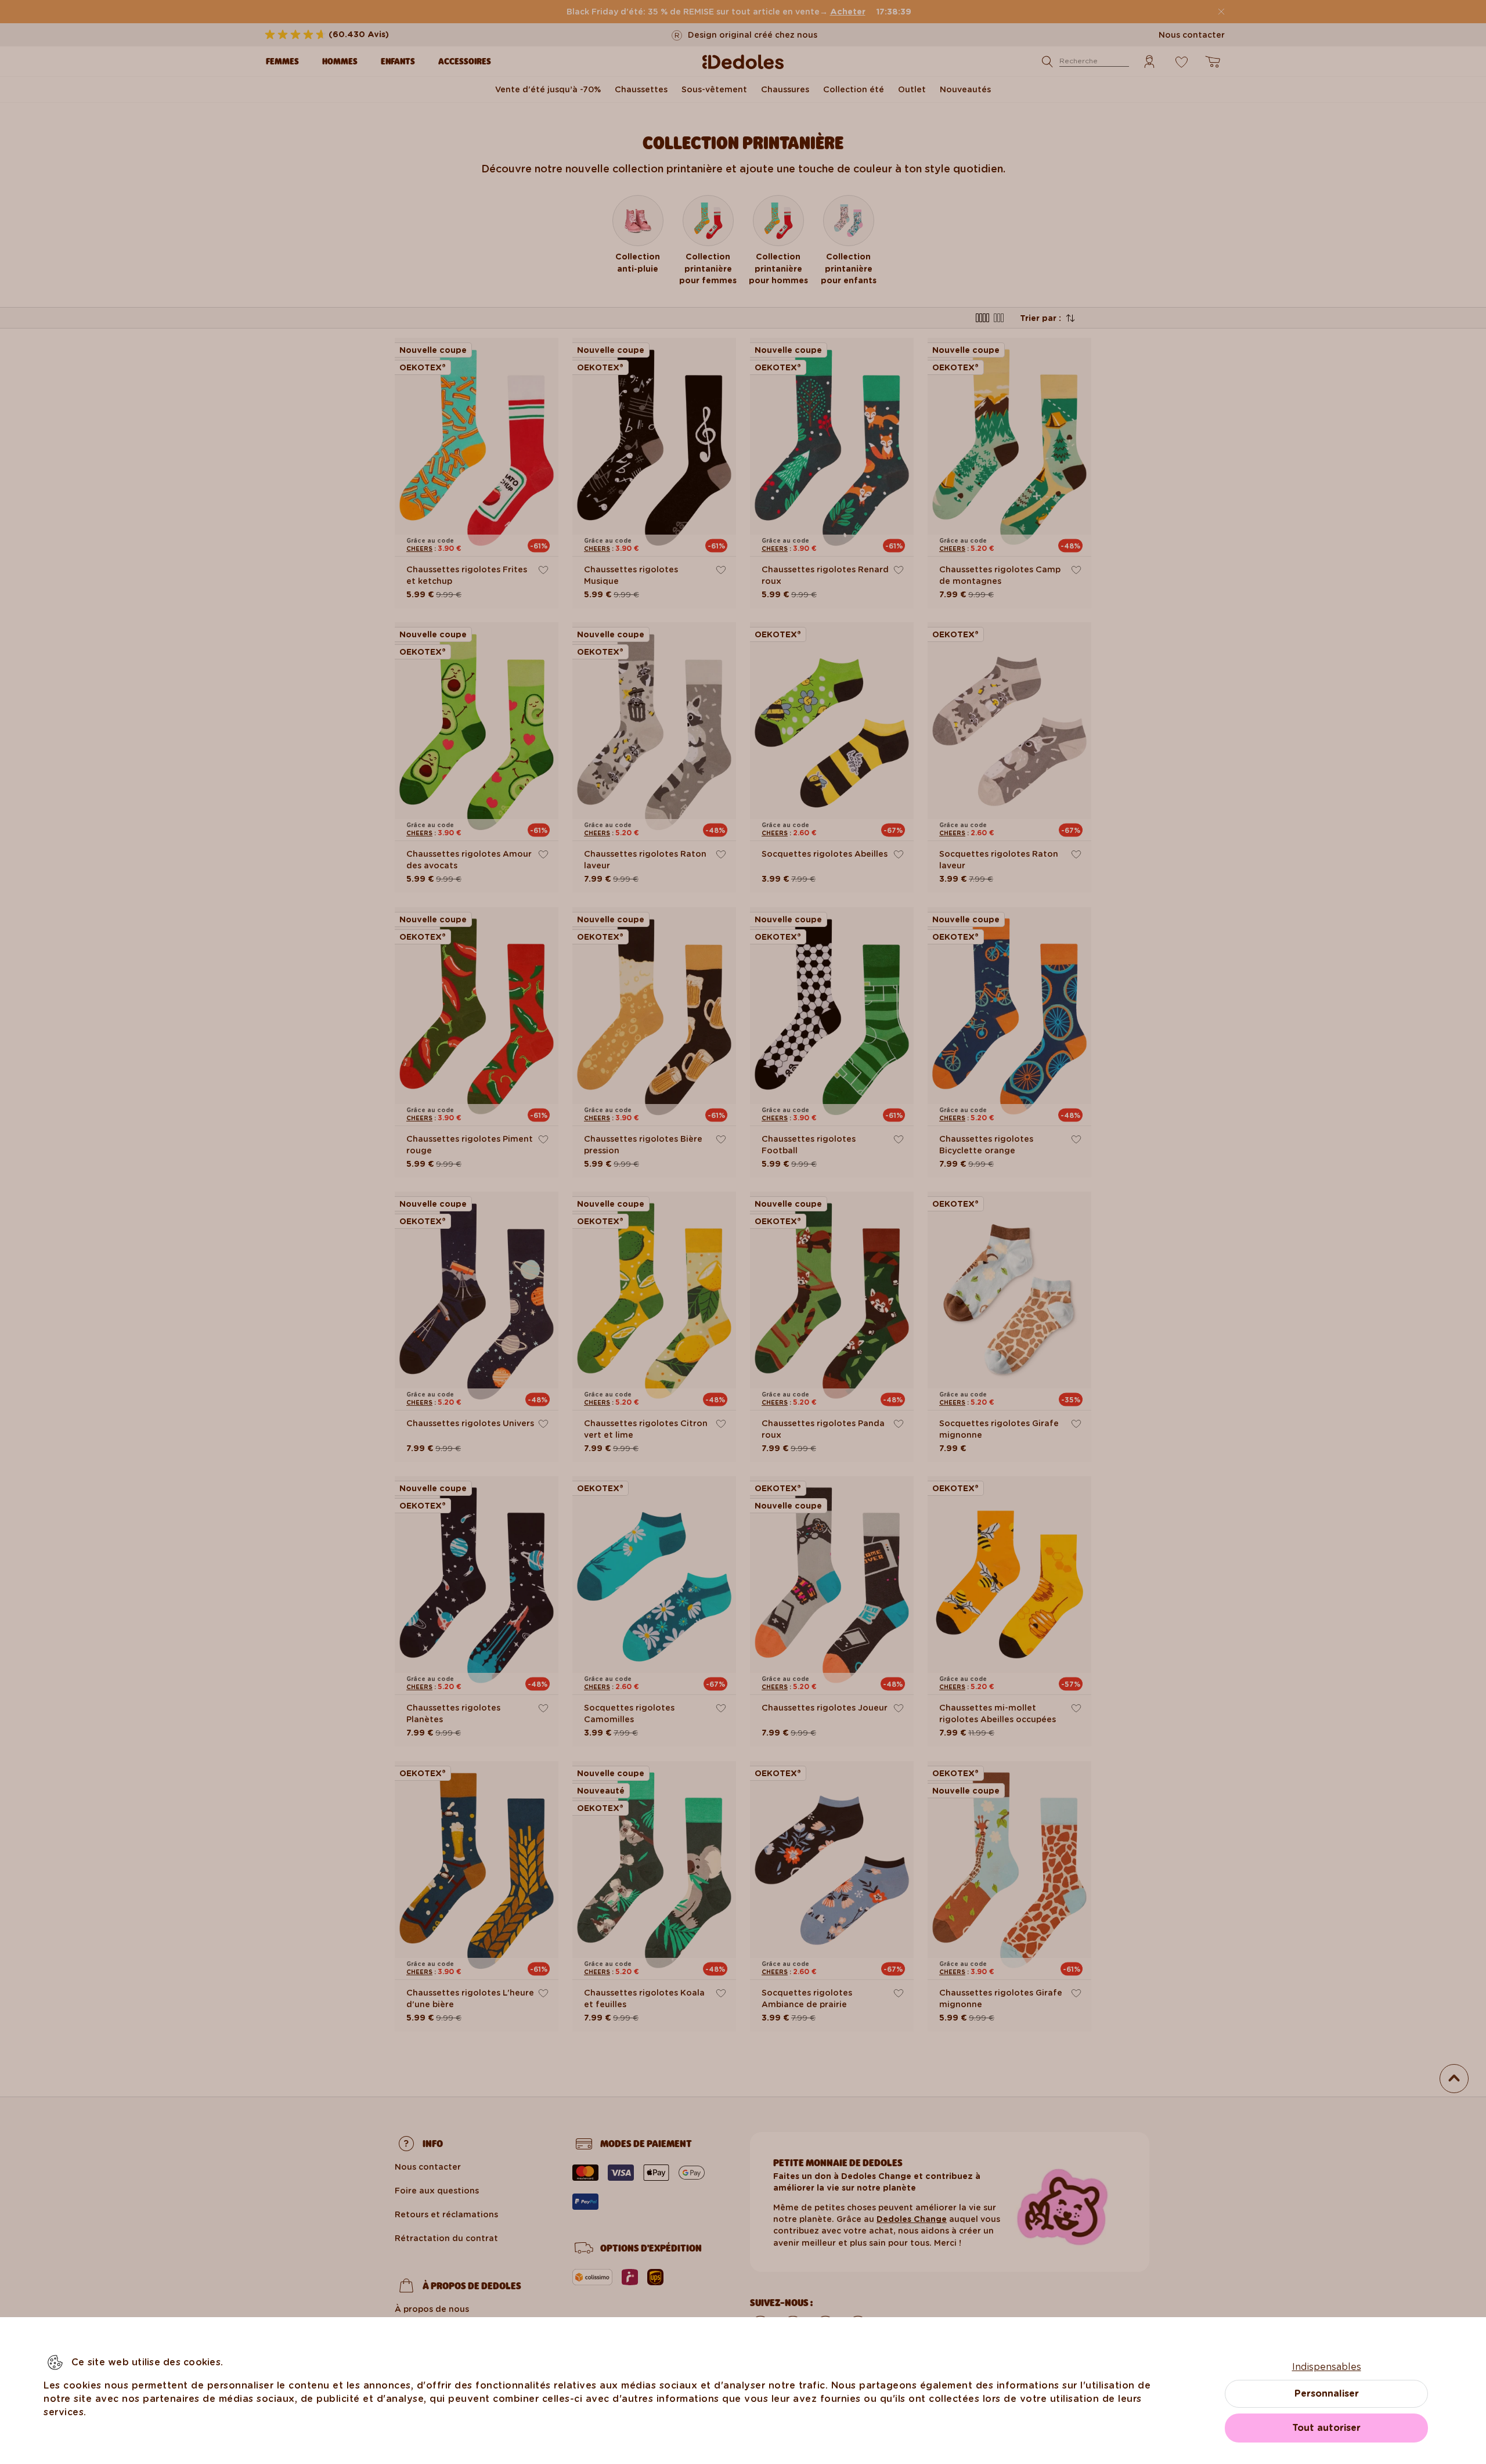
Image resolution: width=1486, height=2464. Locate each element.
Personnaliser (1327, 2393)
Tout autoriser (1326, 2428)
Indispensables (1327, 2367)
